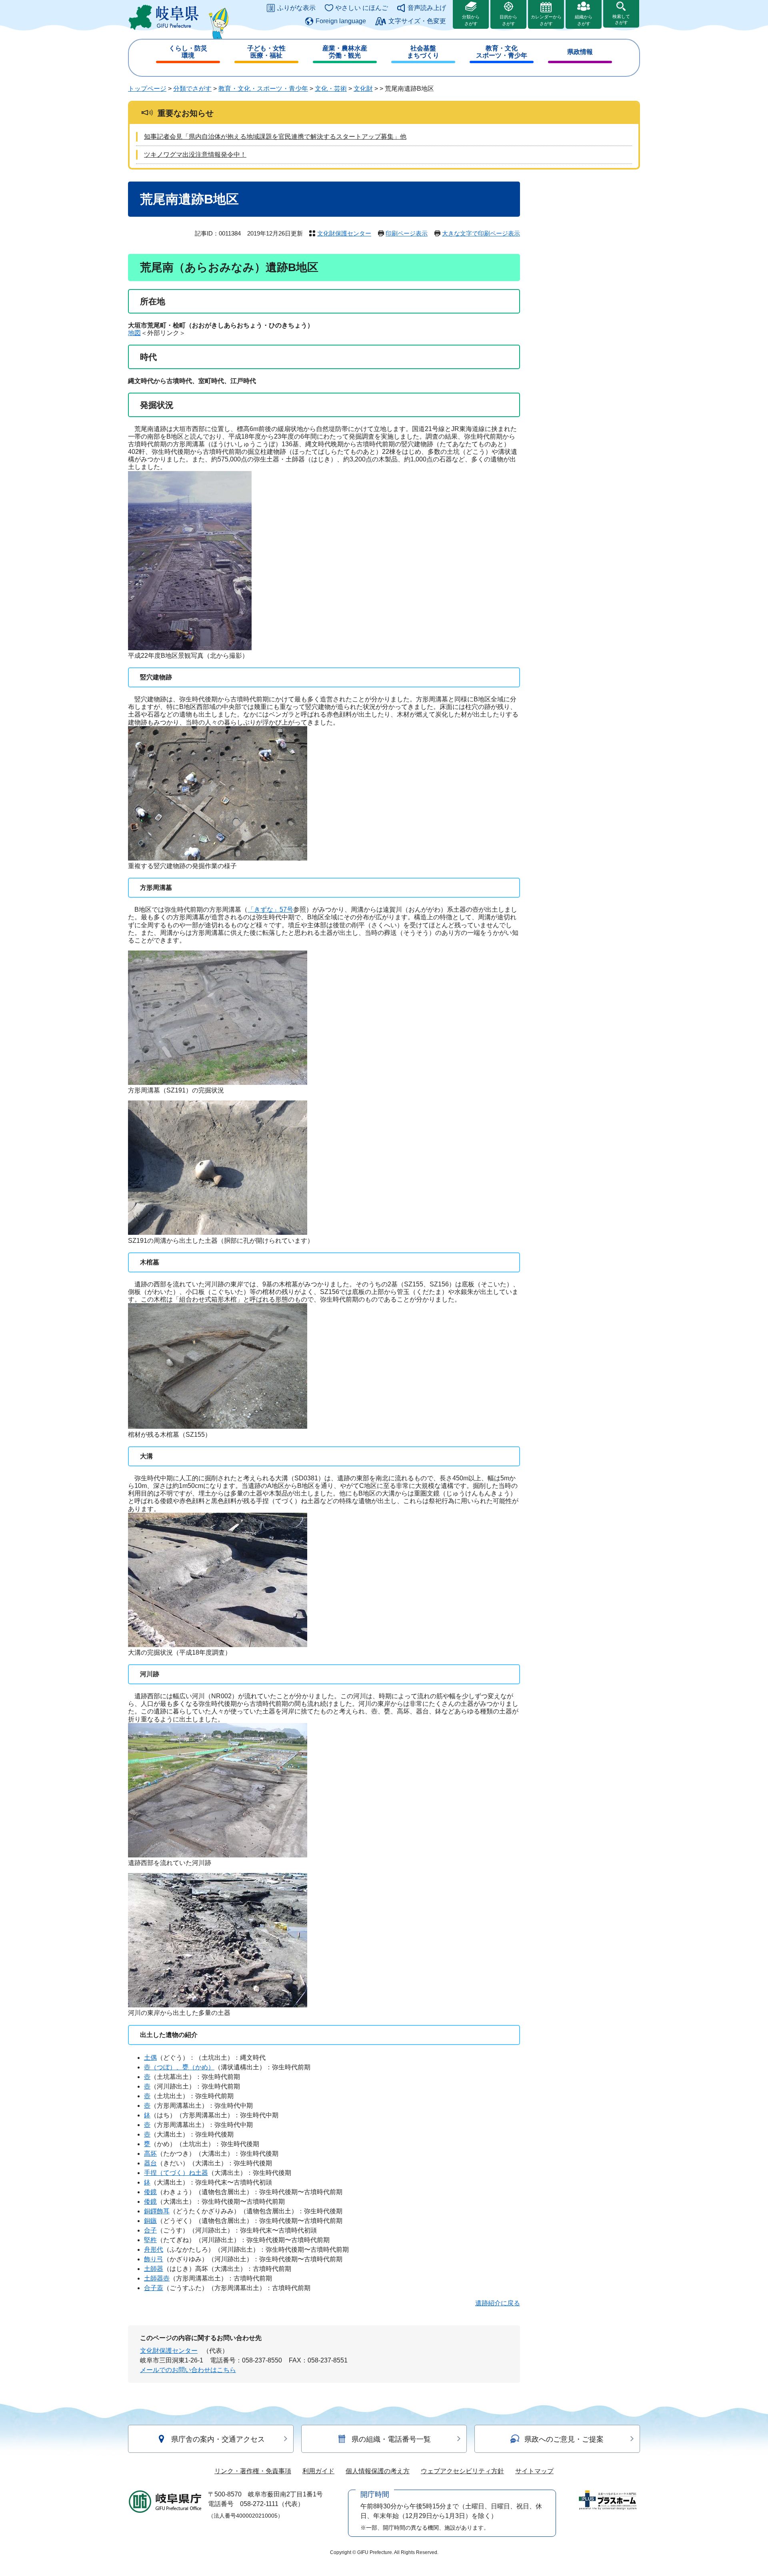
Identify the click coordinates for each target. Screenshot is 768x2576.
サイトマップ (534, 2471)
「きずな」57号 (270, 910)
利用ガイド (318, 2471)
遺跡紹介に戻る (498, 2303)
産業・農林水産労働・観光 (345, 52)
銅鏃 (150, 2221)
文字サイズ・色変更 (417, 21)
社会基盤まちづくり (423, 52)
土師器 (154, 2269)
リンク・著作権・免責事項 (253, 2471)
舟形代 (154, 2250)
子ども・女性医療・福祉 (266, 52)
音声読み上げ (427, 8)
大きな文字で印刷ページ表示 (481, 233)
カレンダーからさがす (546, 20)
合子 (150, 2230)
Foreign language (341, 21)
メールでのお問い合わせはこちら (188, 2370)
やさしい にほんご (362, 8)
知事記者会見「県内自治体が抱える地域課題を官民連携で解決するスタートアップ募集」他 (275, 137)
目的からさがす (508, 20)
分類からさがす (471, 20)
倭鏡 (150, 2192)
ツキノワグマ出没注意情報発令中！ (195, 155)
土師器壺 (157, 2278)
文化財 (363, 89)
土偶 (150, 2058)
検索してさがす (621, 19)
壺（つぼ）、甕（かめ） (179, 2067)
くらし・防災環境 (188, 52)
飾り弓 (154, 2259)
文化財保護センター (344, 233)
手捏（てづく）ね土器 (176, 2173)
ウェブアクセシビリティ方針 (462, 2471)
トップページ (147, 89)
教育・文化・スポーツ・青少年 (263, 89)
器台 (150, 2163)
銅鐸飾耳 (157, 2211)
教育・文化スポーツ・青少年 (502, 52)
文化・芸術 (331, 89)
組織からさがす (584, 20)
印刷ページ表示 (407, 233)
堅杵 (150, 2240)
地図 (134, 333)
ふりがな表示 (296, 8)
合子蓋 (154, 2288)
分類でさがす (192, 89)
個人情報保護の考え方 (378, 2471)
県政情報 (580, 52)
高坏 (150, 2154)
